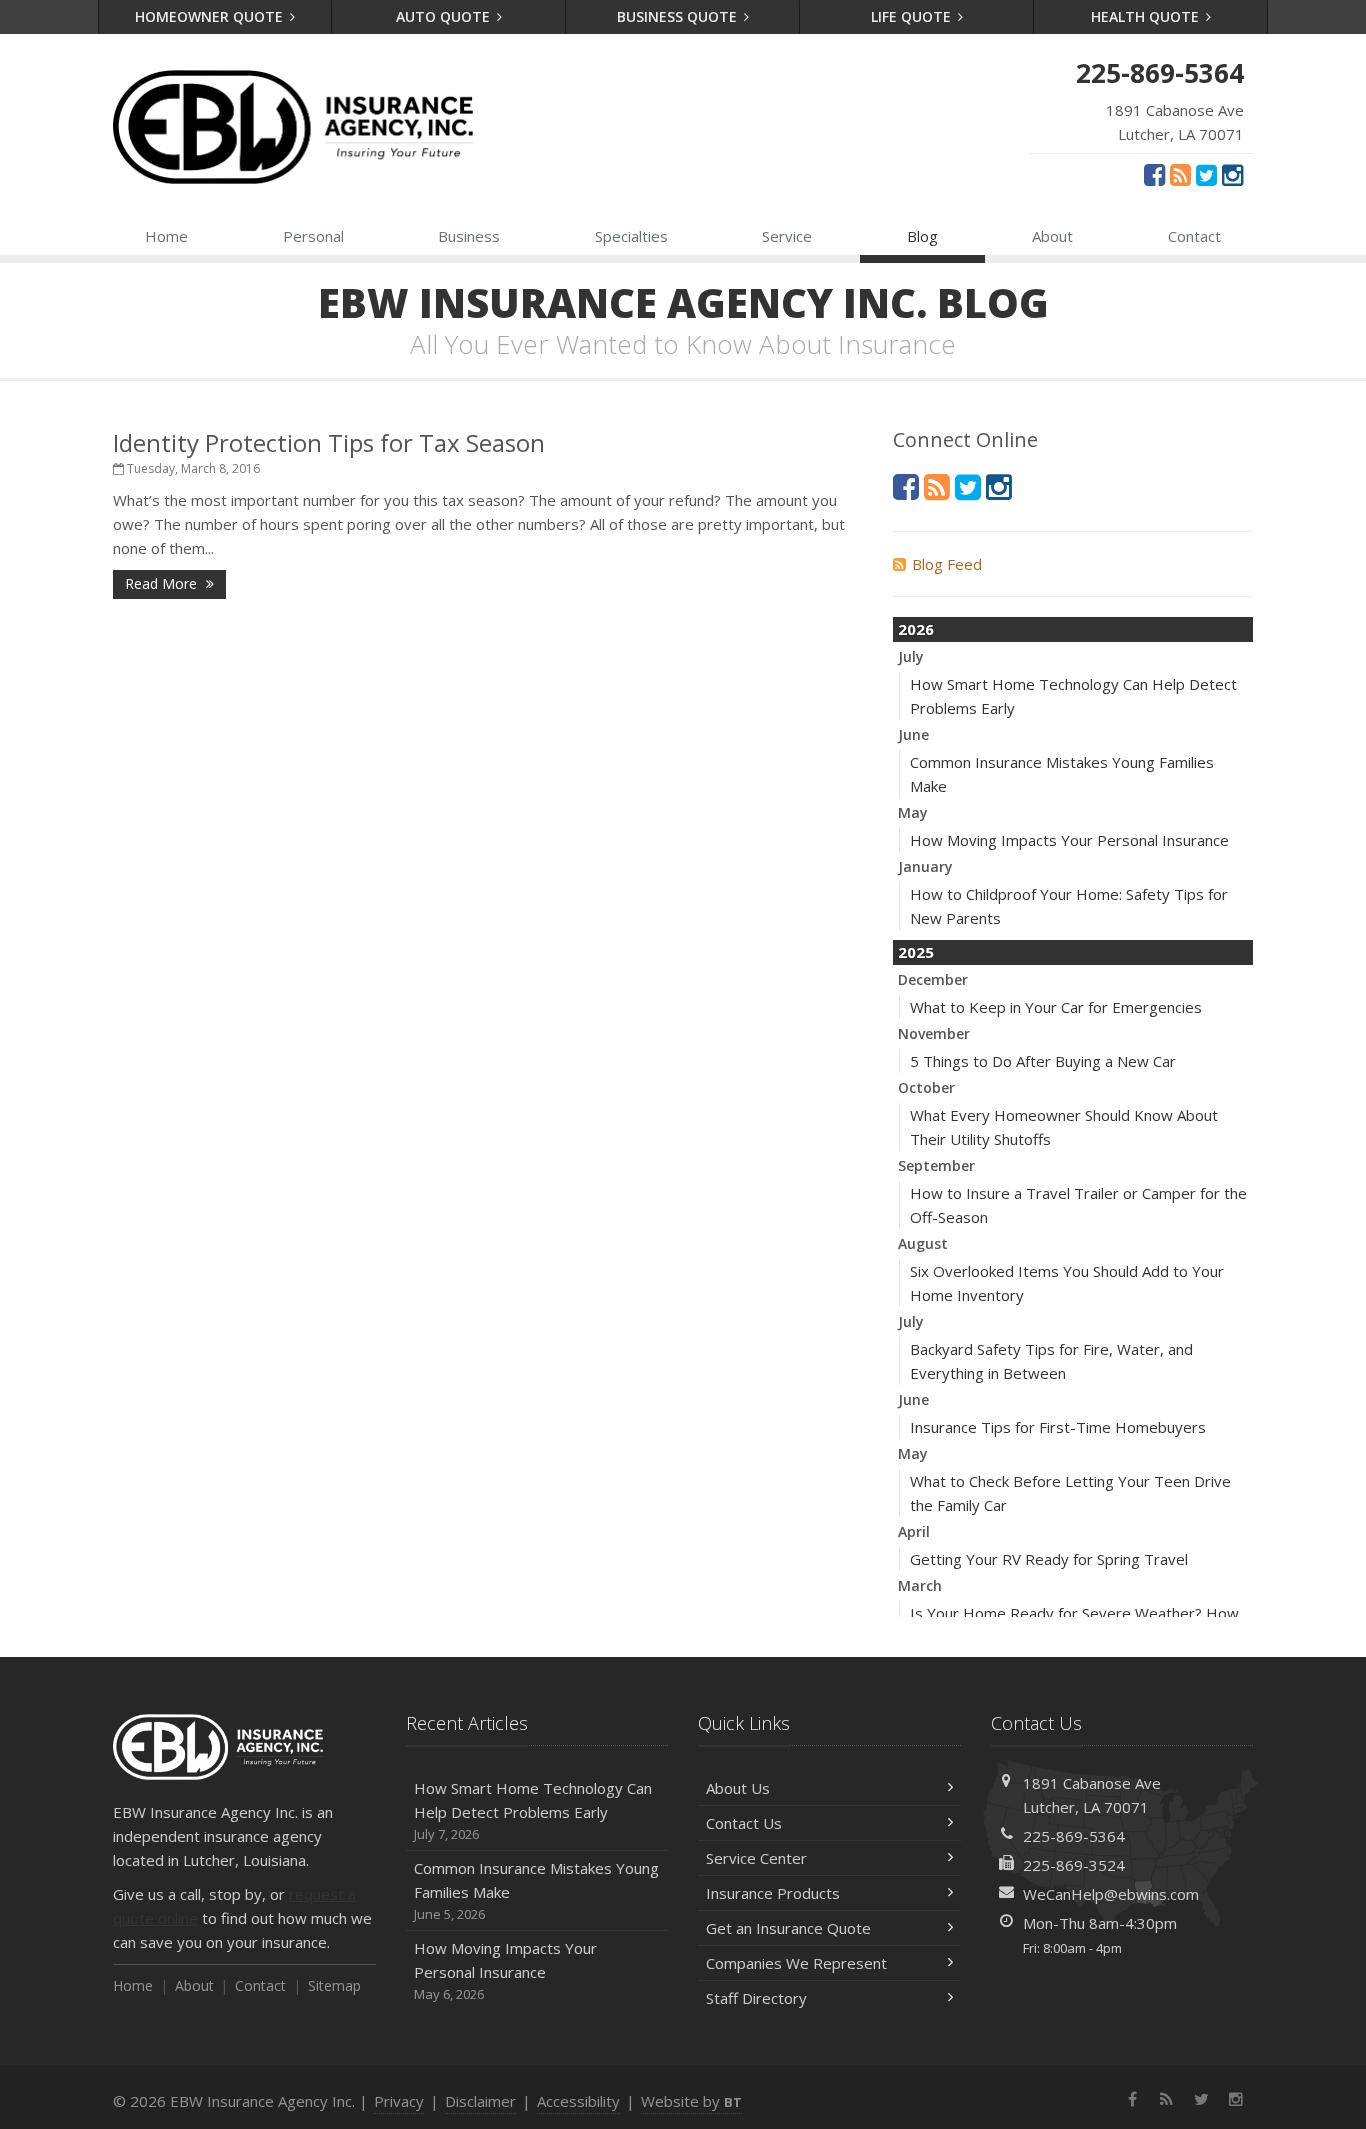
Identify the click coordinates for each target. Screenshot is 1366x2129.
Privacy (399, 2101)
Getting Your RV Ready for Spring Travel (1049, 1559)
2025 (916, 952)
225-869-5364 (1074, 1836)
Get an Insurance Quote (788, 1928)
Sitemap (334, 1985)
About (1052, 236)
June (913, 734)
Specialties (631, 236)
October (926, 1087)
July (911, 656)
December (933, 979)
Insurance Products (773, 1893)
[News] (1180, 174)
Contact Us (744, 1823)
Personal (313, 236)
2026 (916, 629)
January (925, 866)
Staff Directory (756, 1998)
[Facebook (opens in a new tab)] (1154, 174)
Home (166, 236)
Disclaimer (480, 2101)
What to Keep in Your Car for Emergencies (1056, 1007)
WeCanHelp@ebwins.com (1111, 1894)
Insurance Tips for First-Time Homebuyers (1058, 1427)
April (914, 1531)
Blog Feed (947, 564)
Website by (691, 2101)
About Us (738, 1788)
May (913, 812)
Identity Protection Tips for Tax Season (329, 442)
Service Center (756, 1858)
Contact (1194, 236)
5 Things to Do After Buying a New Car (1043, 1061)
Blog (922, 236)
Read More (163, 583)
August (923, 1243)
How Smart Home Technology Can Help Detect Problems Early (533, 1810)
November (934, 1033)
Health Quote (1147, 16)
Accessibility (578, 2101)
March (920, 1585)
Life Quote (913, 16)
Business (469, 236)
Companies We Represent (796, 1963)
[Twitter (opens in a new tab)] (1206, 174)
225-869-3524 (1074, 1865)
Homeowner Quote (211, 16)
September (936, 1165)
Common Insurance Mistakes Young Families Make (536, 1890)
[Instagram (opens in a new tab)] (1232, 174)
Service (787, 236)
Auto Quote (445, 16)
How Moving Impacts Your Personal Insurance (1069, 840)
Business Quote (679, 16)
